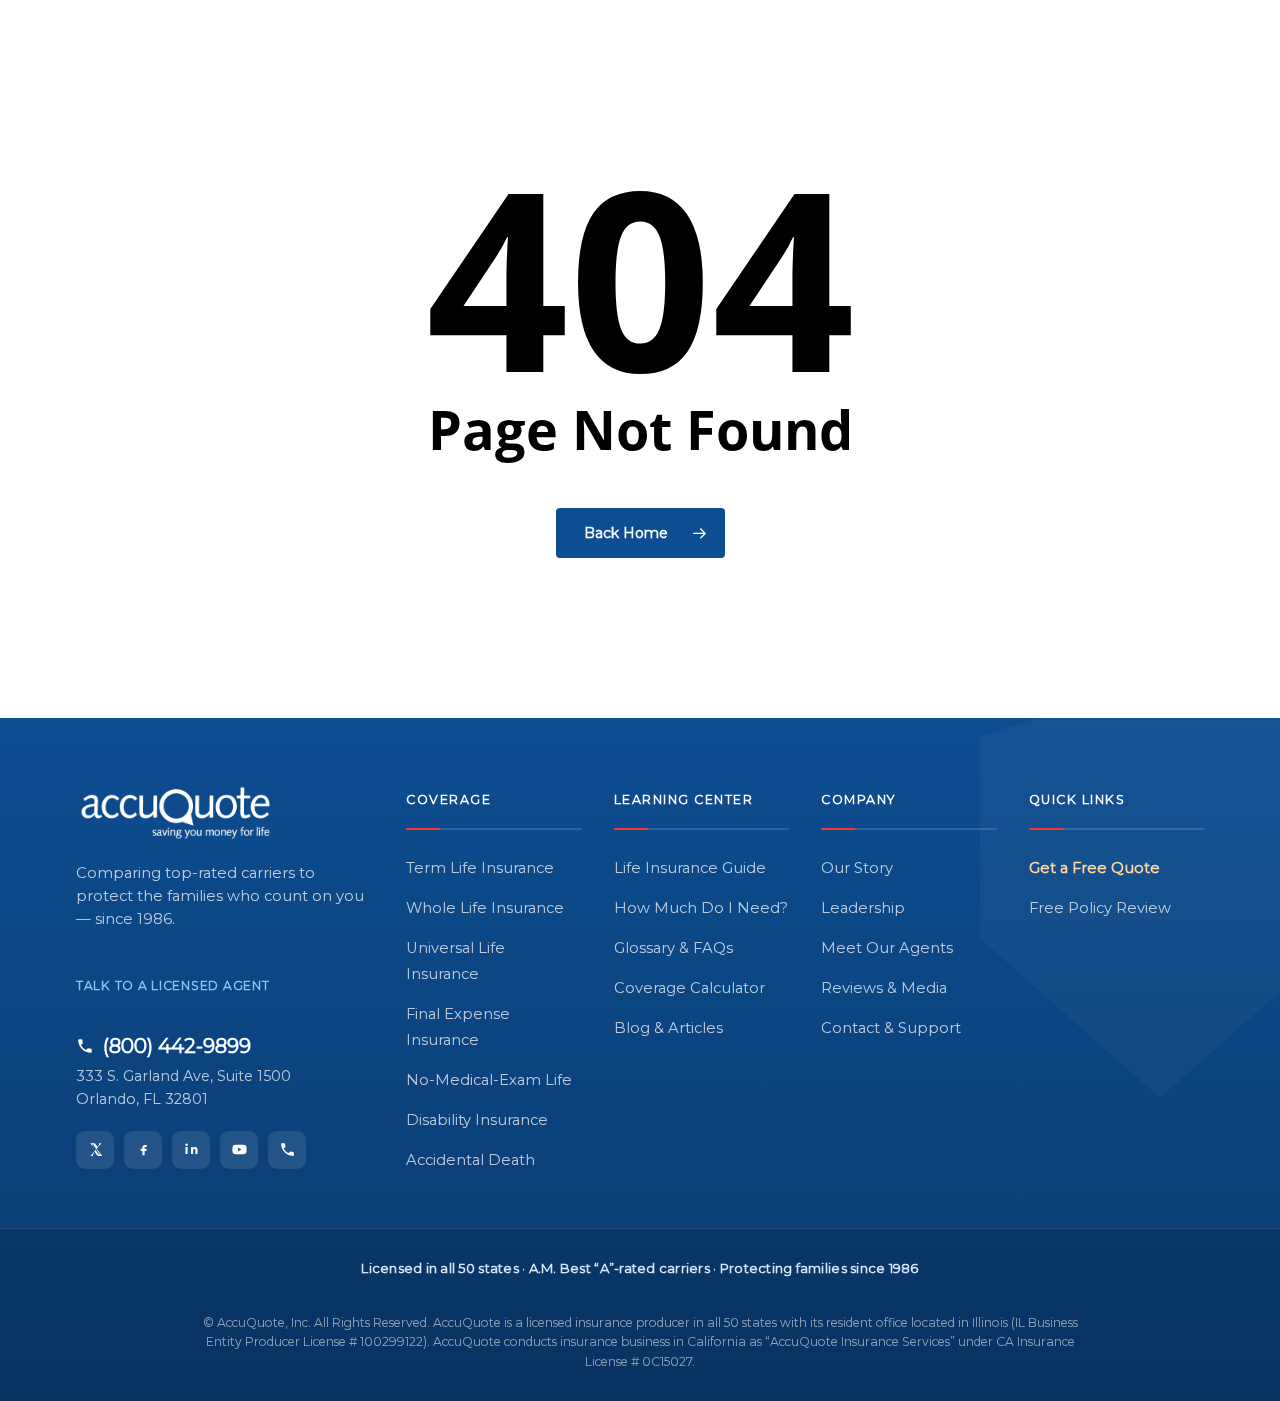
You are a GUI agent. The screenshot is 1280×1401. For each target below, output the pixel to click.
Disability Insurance (477, 1120)
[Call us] (287, 1150)
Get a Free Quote (1094, 868)
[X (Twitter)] (95, 1150)
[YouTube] (239, 1150)
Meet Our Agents (887, 948)
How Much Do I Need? (701, 908)
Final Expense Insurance (458, 1027)
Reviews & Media (884, 988)
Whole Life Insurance (485, 908)
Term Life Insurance (480, 868)
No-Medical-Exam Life (489, 1080)
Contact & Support (891, 1028)
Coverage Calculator (689, 988)
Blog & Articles (668, 1028)
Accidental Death (470, 1160)
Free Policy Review (1100, 908)
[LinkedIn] (191, 1150)
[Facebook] (143, 1150)
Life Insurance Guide (690, 868)
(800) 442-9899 (177, 1046)
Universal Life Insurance (455, 961)
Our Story (857, 868)
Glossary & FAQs (673, 948)
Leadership (863, 908)
